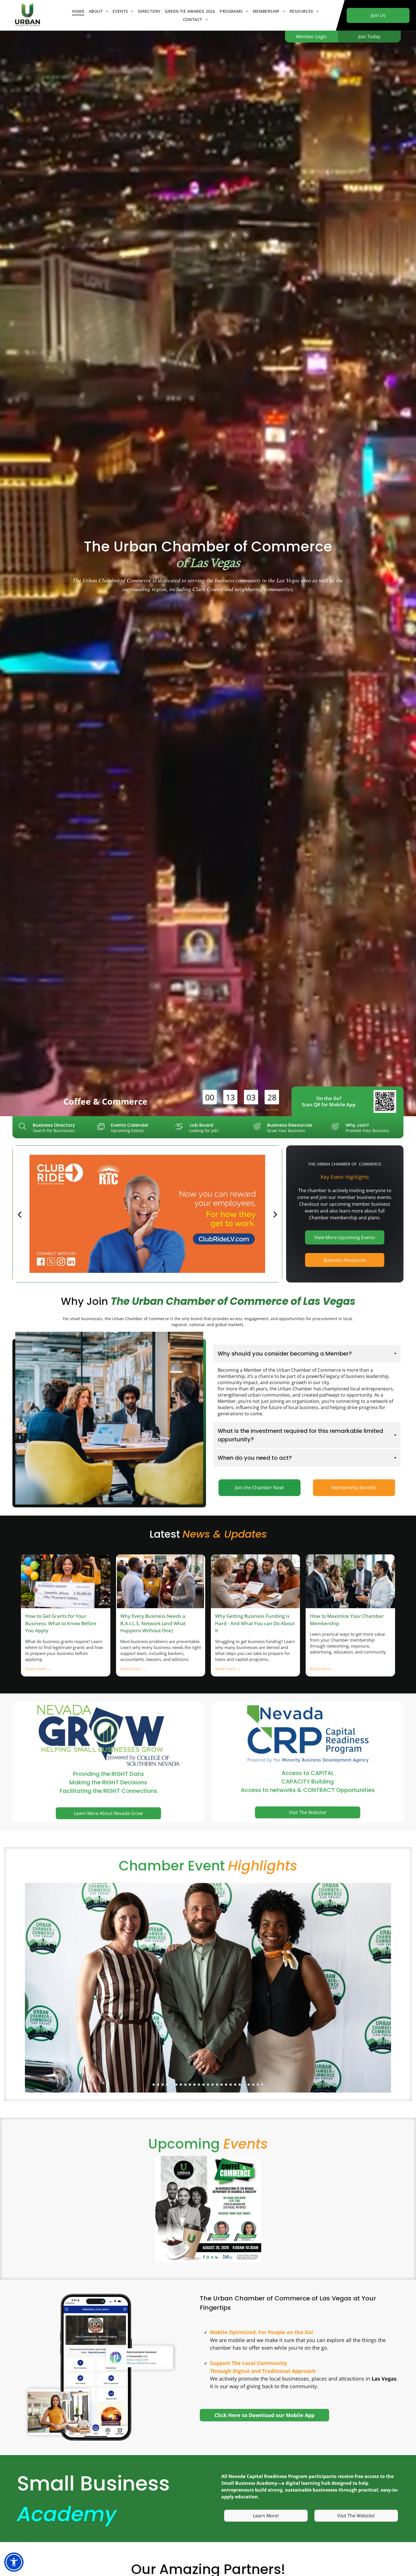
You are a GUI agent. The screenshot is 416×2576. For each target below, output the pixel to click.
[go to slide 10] (194, 2085)
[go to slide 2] (158, 2085)
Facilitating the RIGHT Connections (108, 1791)
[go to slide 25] (262, 2085)
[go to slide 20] (240, 2085)
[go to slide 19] (235, 2085)
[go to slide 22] (249, 2085)
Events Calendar (130, 1125)
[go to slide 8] (185, 2085)
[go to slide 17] (226, 2085)
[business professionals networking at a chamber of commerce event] (350, 1581)
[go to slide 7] (181, 2085)
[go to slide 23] (253, 2085)
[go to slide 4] (167, 2085)
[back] (19, 1214)
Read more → (38, 1669)
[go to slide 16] (222, 2085)
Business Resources (290, 1125)
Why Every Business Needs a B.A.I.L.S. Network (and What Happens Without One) (153, 1623)
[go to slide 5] (172, 2085)
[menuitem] (78, 11)
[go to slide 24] (258, 2085)
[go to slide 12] (203, 2085)
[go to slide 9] (190, 2085)
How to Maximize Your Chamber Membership (347, 1620)
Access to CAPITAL (308, 1773)
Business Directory (54, 1125)
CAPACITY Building (308, 1782)
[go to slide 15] (217, 2085)
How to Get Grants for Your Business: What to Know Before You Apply (61, 1623)
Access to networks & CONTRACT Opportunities (308, 1790)
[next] (275, 1214)
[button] (14, 2562)
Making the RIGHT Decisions (108, 1782)
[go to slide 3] (163, 2085)
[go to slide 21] (244, 2085)
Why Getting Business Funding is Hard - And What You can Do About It (255, 1623)
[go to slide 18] (231, 2085)
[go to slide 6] (176, 2085)
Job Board (201, 1125)
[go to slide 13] (208, 2085)
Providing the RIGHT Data (108, 1774)
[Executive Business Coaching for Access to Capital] (255, 1581)
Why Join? (357, 1125)
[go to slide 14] (213, 2085)
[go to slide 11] (199, 2085)
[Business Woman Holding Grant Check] (66, 1581)
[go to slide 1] (154, 2085)
